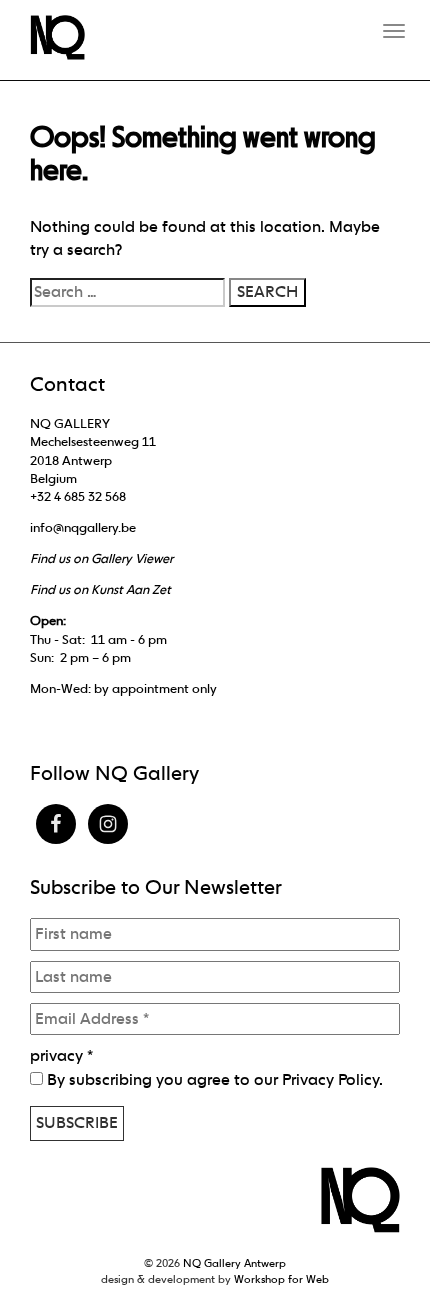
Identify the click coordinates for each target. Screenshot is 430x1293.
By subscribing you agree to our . (213, 1079)
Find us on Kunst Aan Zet (100, 589)
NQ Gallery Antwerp (234, 1263)
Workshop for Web (281, 1279)
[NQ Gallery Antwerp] (67, 37)
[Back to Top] (375, 1223)
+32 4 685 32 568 (78, 496)
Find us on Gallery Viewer (101, 558)
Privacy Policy (330, 1079)
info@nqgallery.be (83, 527)
